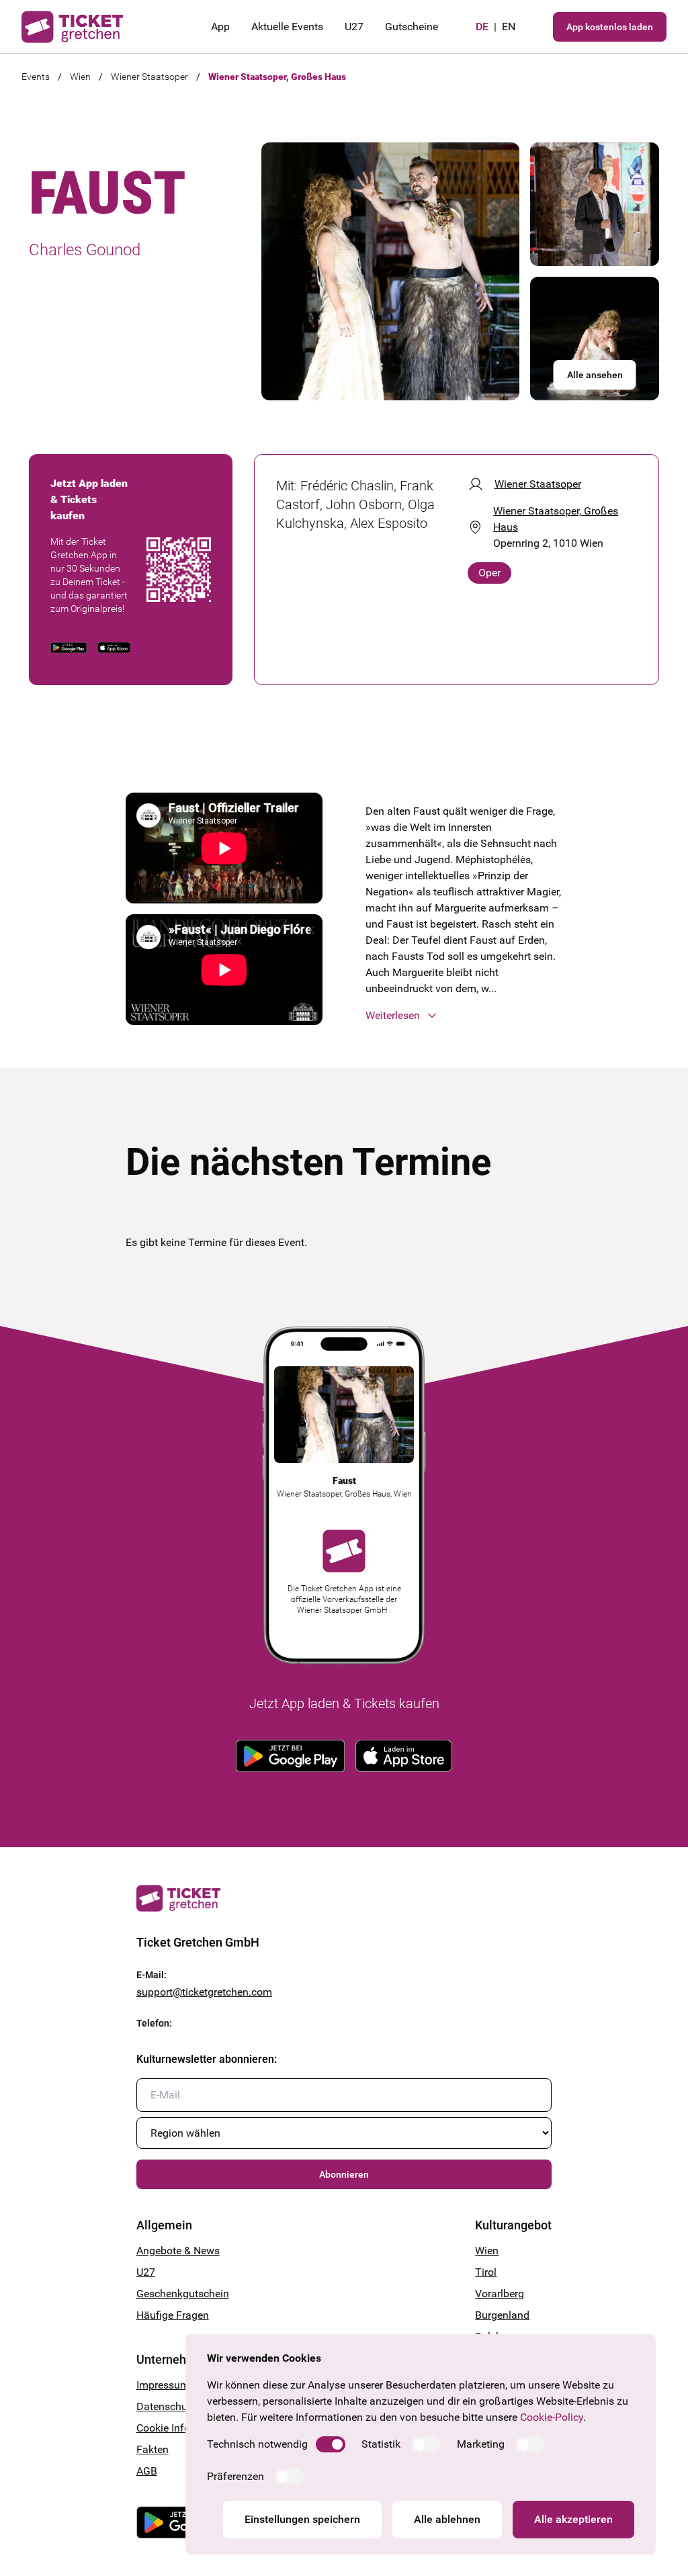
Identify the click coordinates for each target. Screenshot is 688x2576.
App (220, 27)
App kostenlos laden (610, 27)
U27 (354, 27)
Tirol (486, 2272)
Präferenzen (235, 2476)
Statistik (381, 2444)
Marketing (481, 2444)
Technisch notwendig (257, 2444)
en (509, 27)
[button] (464, 1016)
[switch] (331, 2444)
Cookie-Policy (552, 2417)
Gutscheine (412, 27)
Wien (80, 77)
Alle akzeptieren (573, 2519)
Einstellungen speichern (302, 2519)
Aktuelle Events (287, 27)
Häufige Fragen (173, 2315)
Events (36, 77)
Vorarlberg (500, 2294)
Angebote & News (178, 2251)
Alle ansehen (595, 375)
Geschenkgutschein (183, 2294)
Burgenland (502, 2315)
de (482, 27)
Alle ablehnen (447, 2519)
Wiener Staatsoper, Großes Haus (277, 77)
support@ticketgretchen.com (204, 1992)
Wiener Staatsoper (149, 77)
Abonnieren (344, 2174)
